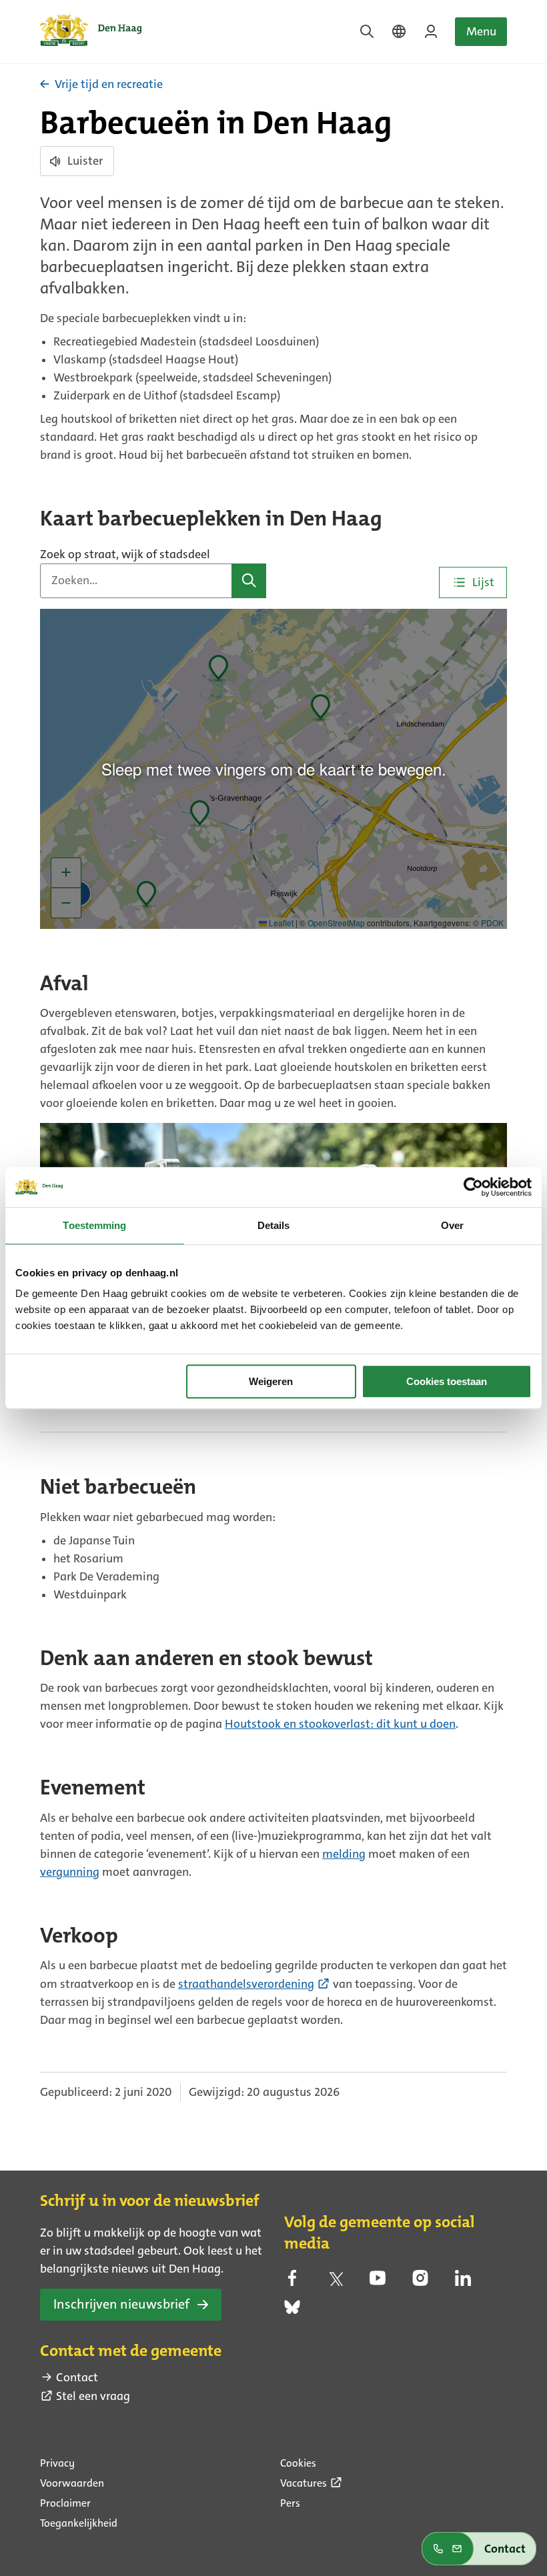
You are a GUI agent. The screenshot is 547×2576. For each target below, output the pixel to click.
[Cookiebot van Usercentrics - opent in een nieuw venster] (473, 1187)
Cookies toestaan (447, 1381)
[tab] (473, 582)
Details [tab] (274, 1225)
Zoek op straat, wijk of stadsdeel (125, 554)
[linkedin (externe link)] (463, 2282)
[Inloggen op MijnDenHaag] (431, 31)
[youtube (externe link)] (378, 2282)
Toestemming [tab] (94, 1225)
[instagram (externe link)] (420, 2282)
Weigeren (271, 1381)
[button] (249, 581)
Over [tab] (452, 1225)
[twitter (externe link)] (335, 2282)
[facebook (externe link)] (292, 2282)
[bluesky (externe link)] (292, 2311)
